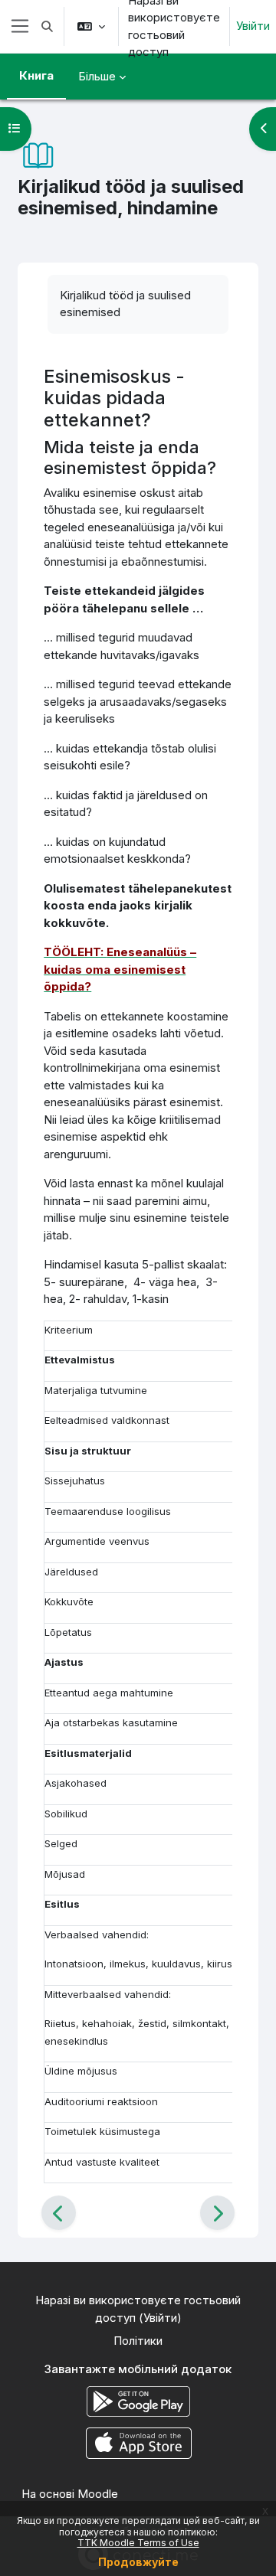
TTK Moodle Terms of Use (138, 2543)
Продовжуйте (138, 2562)
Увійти (253, 26)
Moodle (98, 2494)
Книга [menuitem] (36, 75)
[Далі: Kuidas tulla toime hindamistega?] (217, 2213)
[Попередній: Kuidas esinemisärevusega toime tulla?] (59, 2213)
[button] (47, 26)
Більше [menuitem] (97, 76)
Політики (138, 2341)
